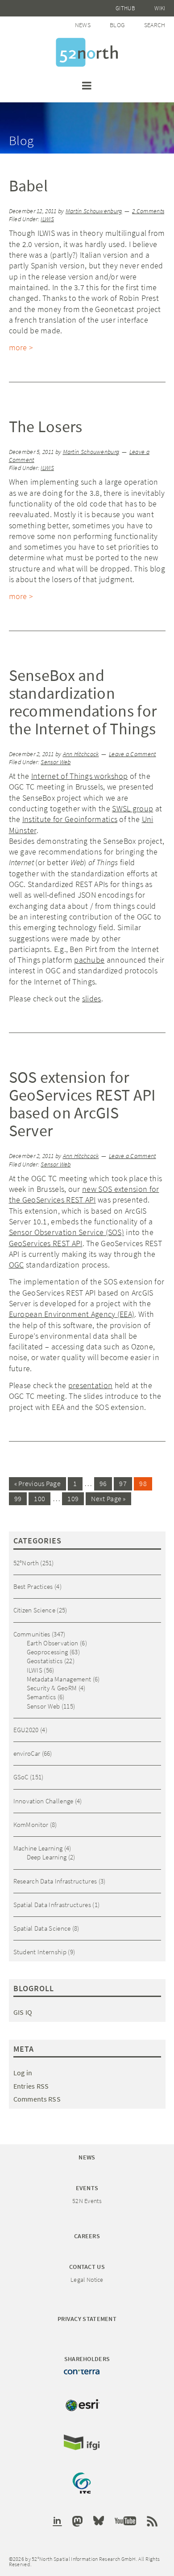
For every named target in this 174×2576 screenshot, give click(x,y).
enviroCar (27, 1753)
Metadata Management (59, 1679)
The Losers (46, 427)
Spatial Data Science (42, 1928)
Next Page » (108, 1499)
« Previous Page (38, 1483)
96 (103, 1483)
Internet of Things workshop (80, 776)
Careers (87, 2236)
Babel (29, 186)
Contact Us (87, 2267)
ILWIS (47, 219)
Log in (23, 2073)
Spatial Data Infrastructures (52, 1905)
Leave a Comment (133, 754)
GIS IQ (23, 2012)
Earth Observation (53, 1643)
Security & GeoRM (52, 1688)
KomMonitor (31, 1825)
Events (87, 2188)
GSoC (21, 1777)
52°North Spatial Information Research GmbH (87, 52)
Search (155, 25)
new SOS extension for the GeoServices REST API (84, 1194)
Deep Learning (47, 1857)
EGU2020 (26, 1730)
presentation (91, 1385)
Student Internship (40, 1952)
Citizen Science (35, 1610)
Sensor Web (56, 762)
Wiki (160, 8)
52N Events (87, 2201)
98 (143, 1483)
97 (123, 1483)
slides (92, 998)
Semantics (41, 1697)
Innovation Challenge (43, 1801)
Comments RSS (37, 2099)
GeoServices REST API (46, 1243)
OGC (17, 1265)
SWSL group (133, 808)
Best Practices (33, 1586)
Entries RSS (31, 2086)
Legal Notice (87, 2280)
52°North (26, 1563)
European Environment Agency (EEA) (72, 1314)
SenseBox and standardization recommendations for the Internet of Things (83, 702)
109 (73, 1499)
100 (39, 1499)
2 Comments (148, 211)
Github (125, 8)
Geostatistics (45, 1661)
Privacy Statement (87, 2319)
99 (18, 1499)
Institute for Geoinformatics (70, 819)
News (83, 25)
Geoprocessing (48, 1652)
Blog (117, 25)
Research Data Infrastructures (55, 1881)
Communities (32, 1634)
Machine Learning (38, 1848)
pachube (89, 960)
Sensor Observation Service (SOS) (67, 1232)
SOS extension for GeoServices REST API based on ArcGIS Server (82, 1104)
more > (21, 347)
